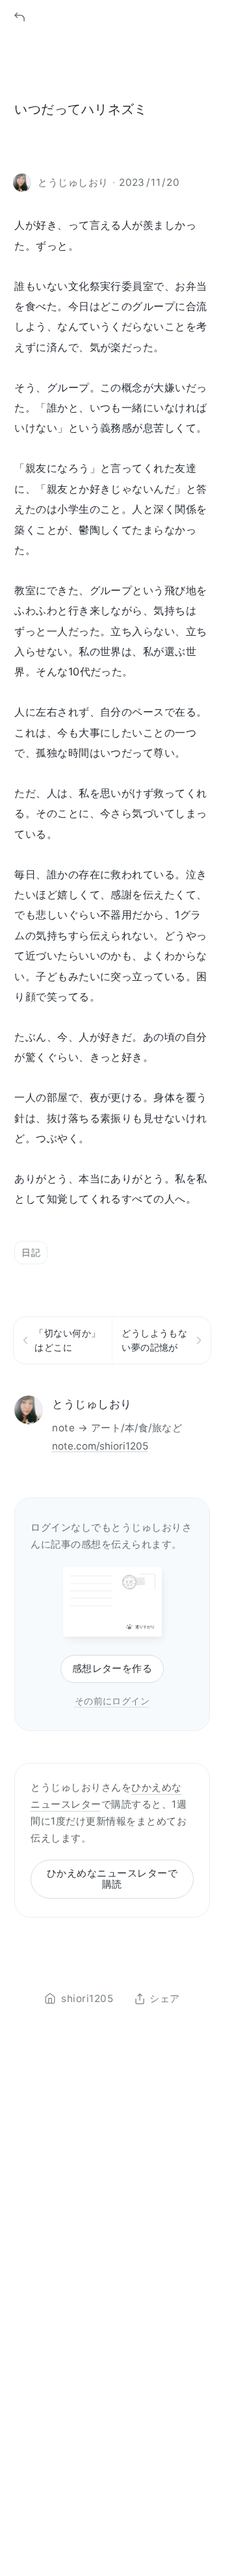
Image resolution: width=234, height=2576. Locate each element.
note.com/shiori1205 (100, 1446)
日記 (31, 1252)
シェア (164, 1999)
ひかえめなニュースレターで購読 (112, 1879)
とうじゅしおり (92, 1404)
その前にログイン (112, 1701)
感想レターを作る (112, 1668)
